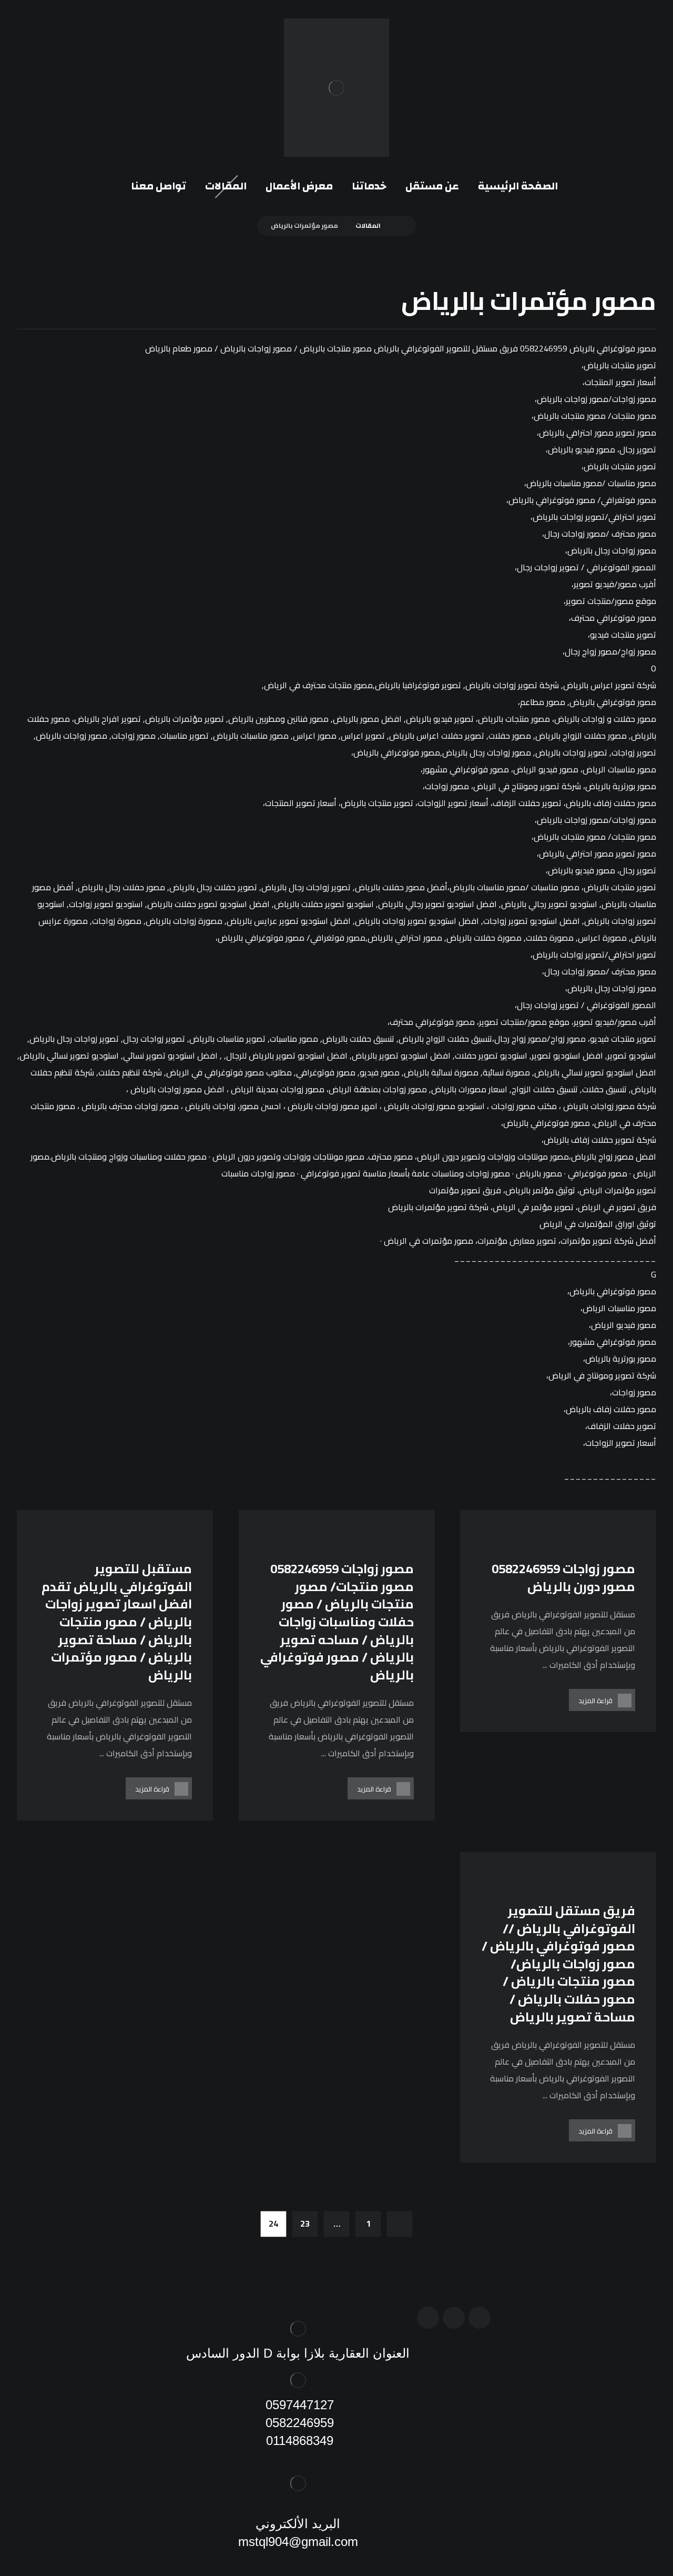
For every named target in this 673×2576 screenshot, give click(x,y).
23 (305, 2224)
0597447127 (298, 2405)
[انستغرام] (454, 2318)
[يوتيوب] (428, 2318)
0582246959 (298, 2423)
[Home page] (400, 225)
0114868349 (298, 2441)
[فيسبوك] (480, 2318)
